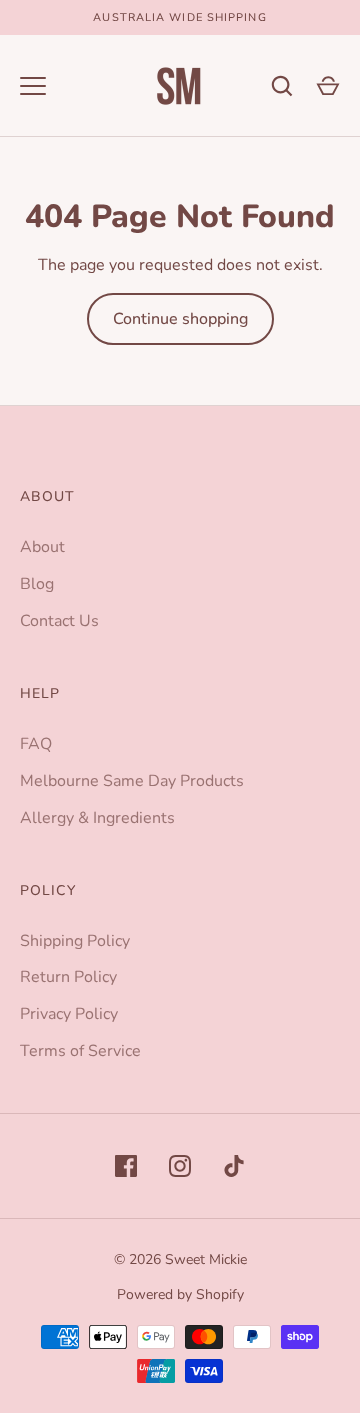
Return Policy (68, 977)
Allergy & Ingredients (97, 818)
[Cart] (328, 86)
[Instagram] (180, 1166)
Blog (37, 584)
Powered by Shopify (180, 1294)
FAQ (36, 744)
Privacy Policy (69, 1014)
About (42, 547)
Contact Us (59, 621)
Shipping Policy (75, 941)
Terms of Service (80, 1051)
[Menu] (33, 86)
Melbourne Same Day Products (132, 781)
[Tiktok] (234, 1166)
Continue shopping (180, 319)
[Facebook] (126, 1166)
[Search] (282, 86)
